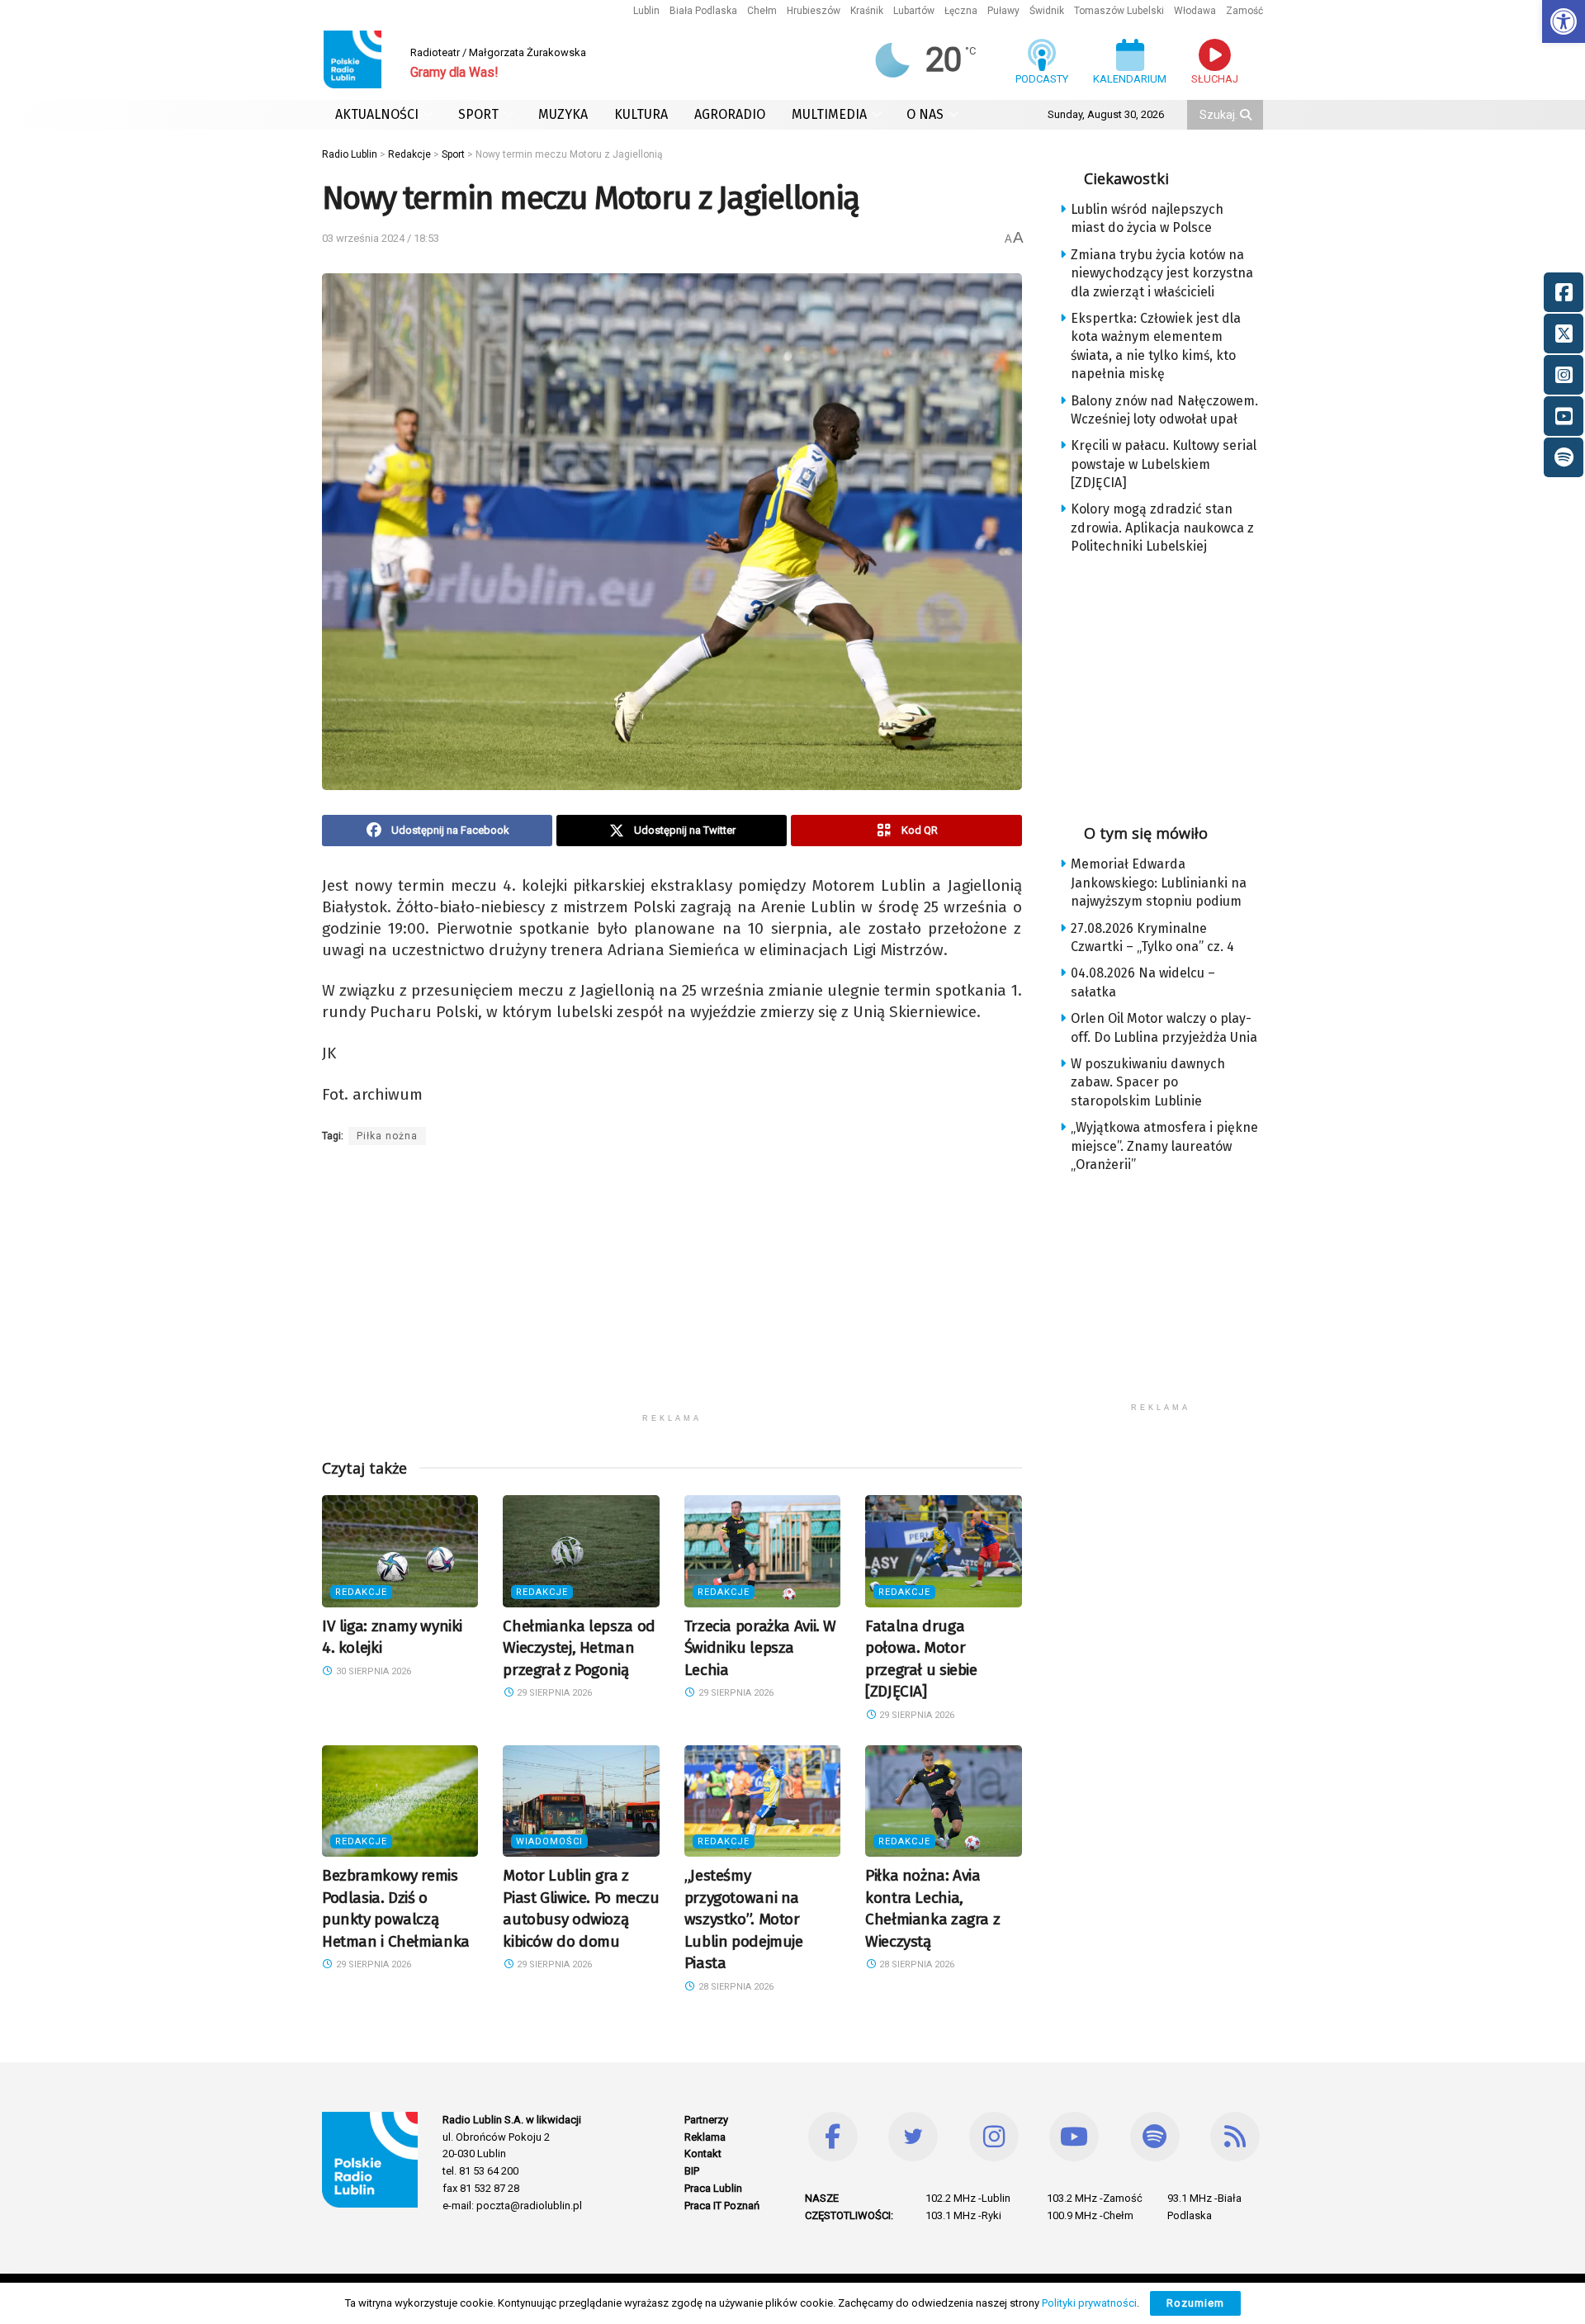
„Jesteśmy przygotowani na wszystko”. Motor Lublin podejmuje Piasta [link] (744, 1919)
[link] (1564, 21)
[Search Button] (1247, 115)
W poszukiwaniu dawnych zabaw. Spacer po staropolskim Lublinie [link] (1148, 1082)
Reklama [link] (705, 2137)
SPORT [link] (478, 114)
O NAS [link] (925, 114)
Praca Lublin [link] (713, 2188)
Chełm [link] (762, 11)
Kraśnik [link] (867, 11)
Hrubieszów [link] (814, 11)
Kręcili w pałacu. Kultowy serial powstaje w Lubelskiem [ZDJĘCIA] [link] (1164, 464)
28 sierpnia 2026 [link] (735, 1987)
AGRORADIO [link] (730, 114)
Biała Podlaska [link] (703, 11)
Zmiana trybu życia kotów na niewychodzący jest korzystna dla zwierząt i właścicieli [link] (1162, 273)
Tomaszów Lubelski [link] (1119, 11)
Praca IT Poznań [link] (722, 2206)
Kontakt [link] (703, 2154)
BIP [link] (692, 2171)
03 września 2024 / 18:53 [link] (381, 238)
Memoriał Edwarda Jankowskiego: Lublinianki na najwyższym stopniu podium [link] (1159, 883)
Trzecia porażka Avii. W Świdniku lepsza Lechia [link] (760, 1648)
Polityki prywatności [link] (1089, 2303)
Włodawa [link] (1195, 11)
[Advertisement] (672, 1290)
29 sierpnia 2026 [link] (553, 1693)
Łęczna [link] (961, 11)
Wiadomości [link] (549, 1841)
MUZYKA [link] (563, 114)
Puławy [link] (1003, 11)
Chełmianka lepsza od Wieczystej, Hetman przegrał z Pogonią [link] (579, 1648)
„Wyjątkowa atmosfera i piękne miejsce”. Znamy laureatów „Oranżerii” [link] (1164, 1146)
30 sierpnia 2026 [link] (372, 1671)
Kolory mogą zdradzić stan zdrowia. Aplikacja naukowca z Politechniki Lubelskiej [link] (1162, 528)
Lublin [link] (646, 11)
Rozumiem (1195, 2303)
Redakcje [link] (361, 1592)
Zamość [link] (1244, 11)
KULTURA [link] (641, 114)
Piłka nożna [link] (387, 1136)
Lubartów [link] (914, 11)
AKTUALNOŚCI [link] (377, 114)
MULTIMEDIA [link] (829, 114)
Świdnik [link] (1047, 11)
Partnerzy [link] (706, 2120)
